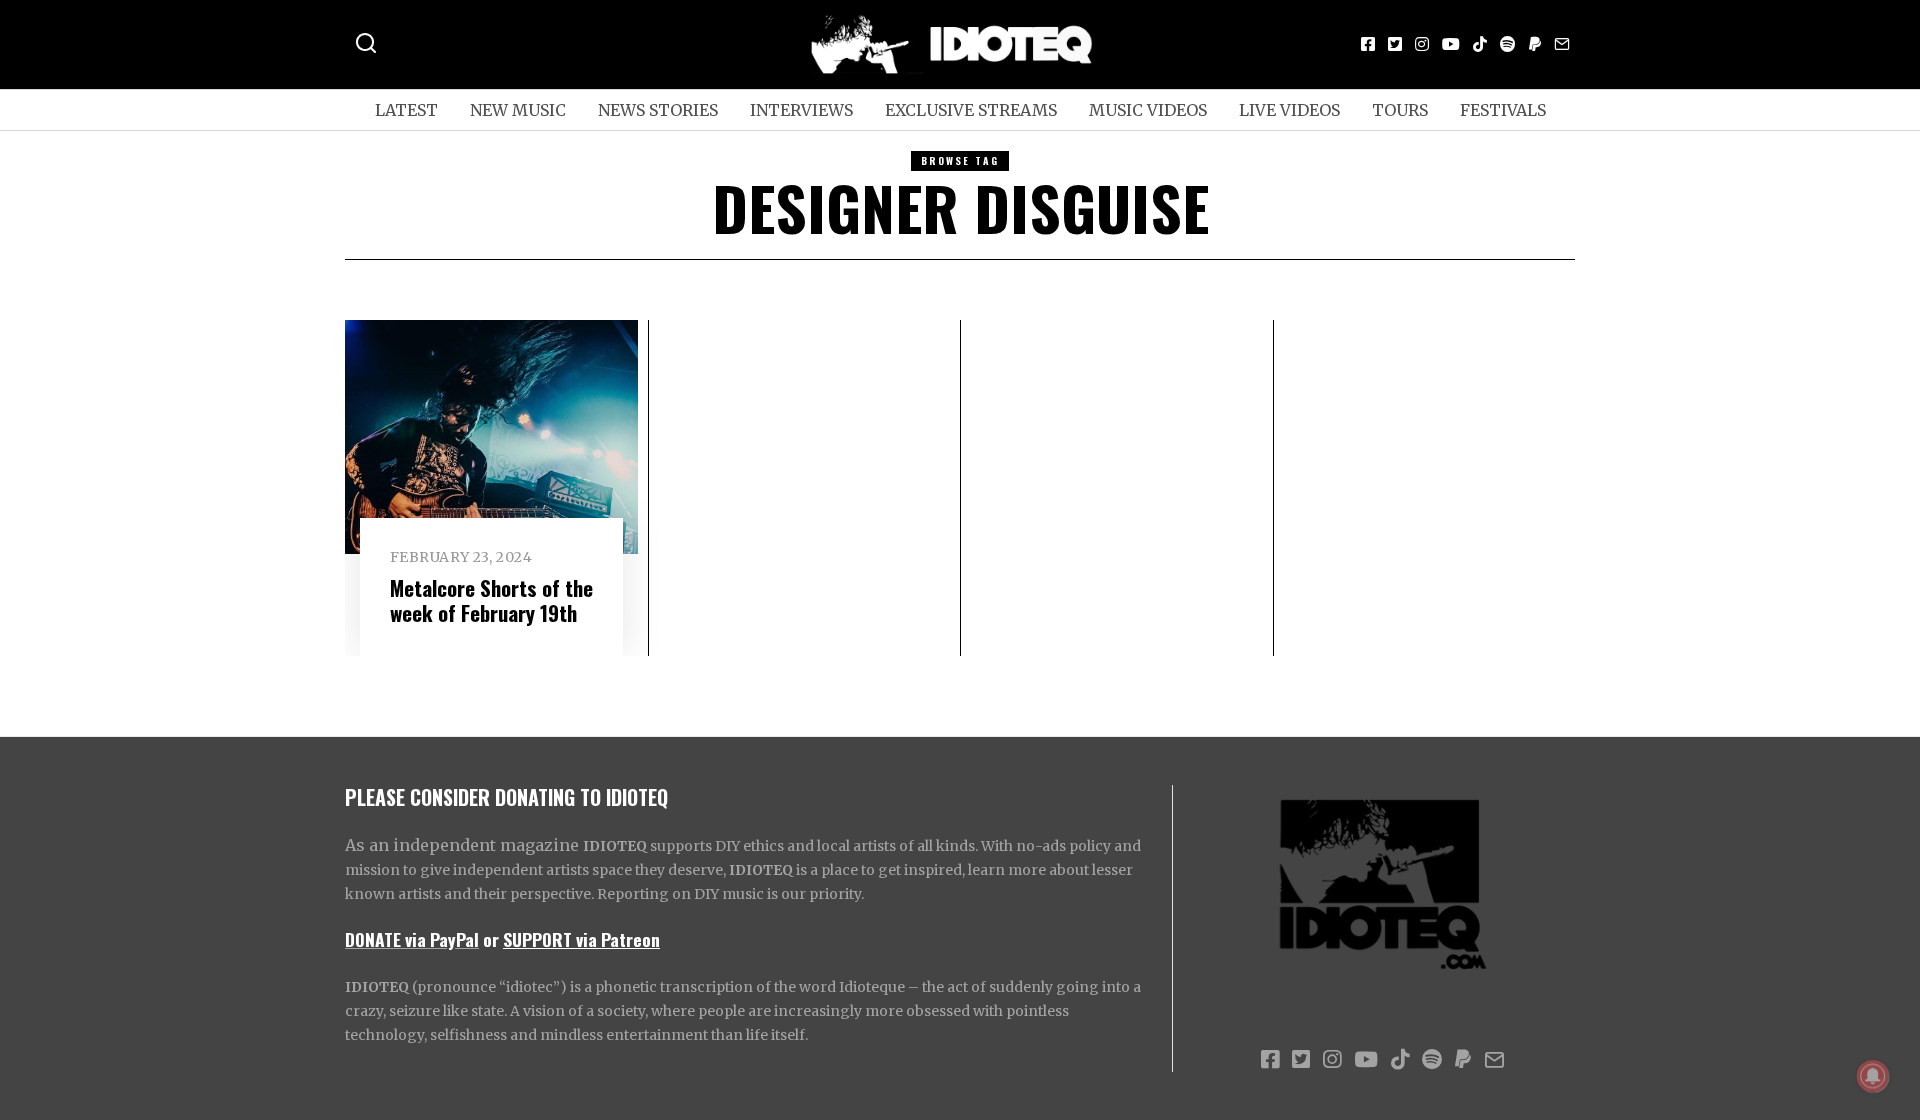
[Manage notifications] (1873, 1076)
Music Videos (1148, 110)
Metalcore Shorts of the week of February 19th (491, 600)
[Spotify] (1508, 44)
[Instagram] (1422, 44)
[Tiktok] (1480, 44)
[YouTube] (1451, 44)
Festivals (1503, 110)
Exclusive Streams (971, 110)
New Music (518, 110)
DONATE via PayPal (412, 939)
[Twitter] (1395, 44)
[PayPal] (1535, 44)
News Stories (658, 110)
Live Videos (1289, 110)
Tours (1400, 110)
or (491, 939)
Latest (406, 110)
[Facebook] (1368, 44)
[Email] (1562, 44)
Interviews (801, 110)
